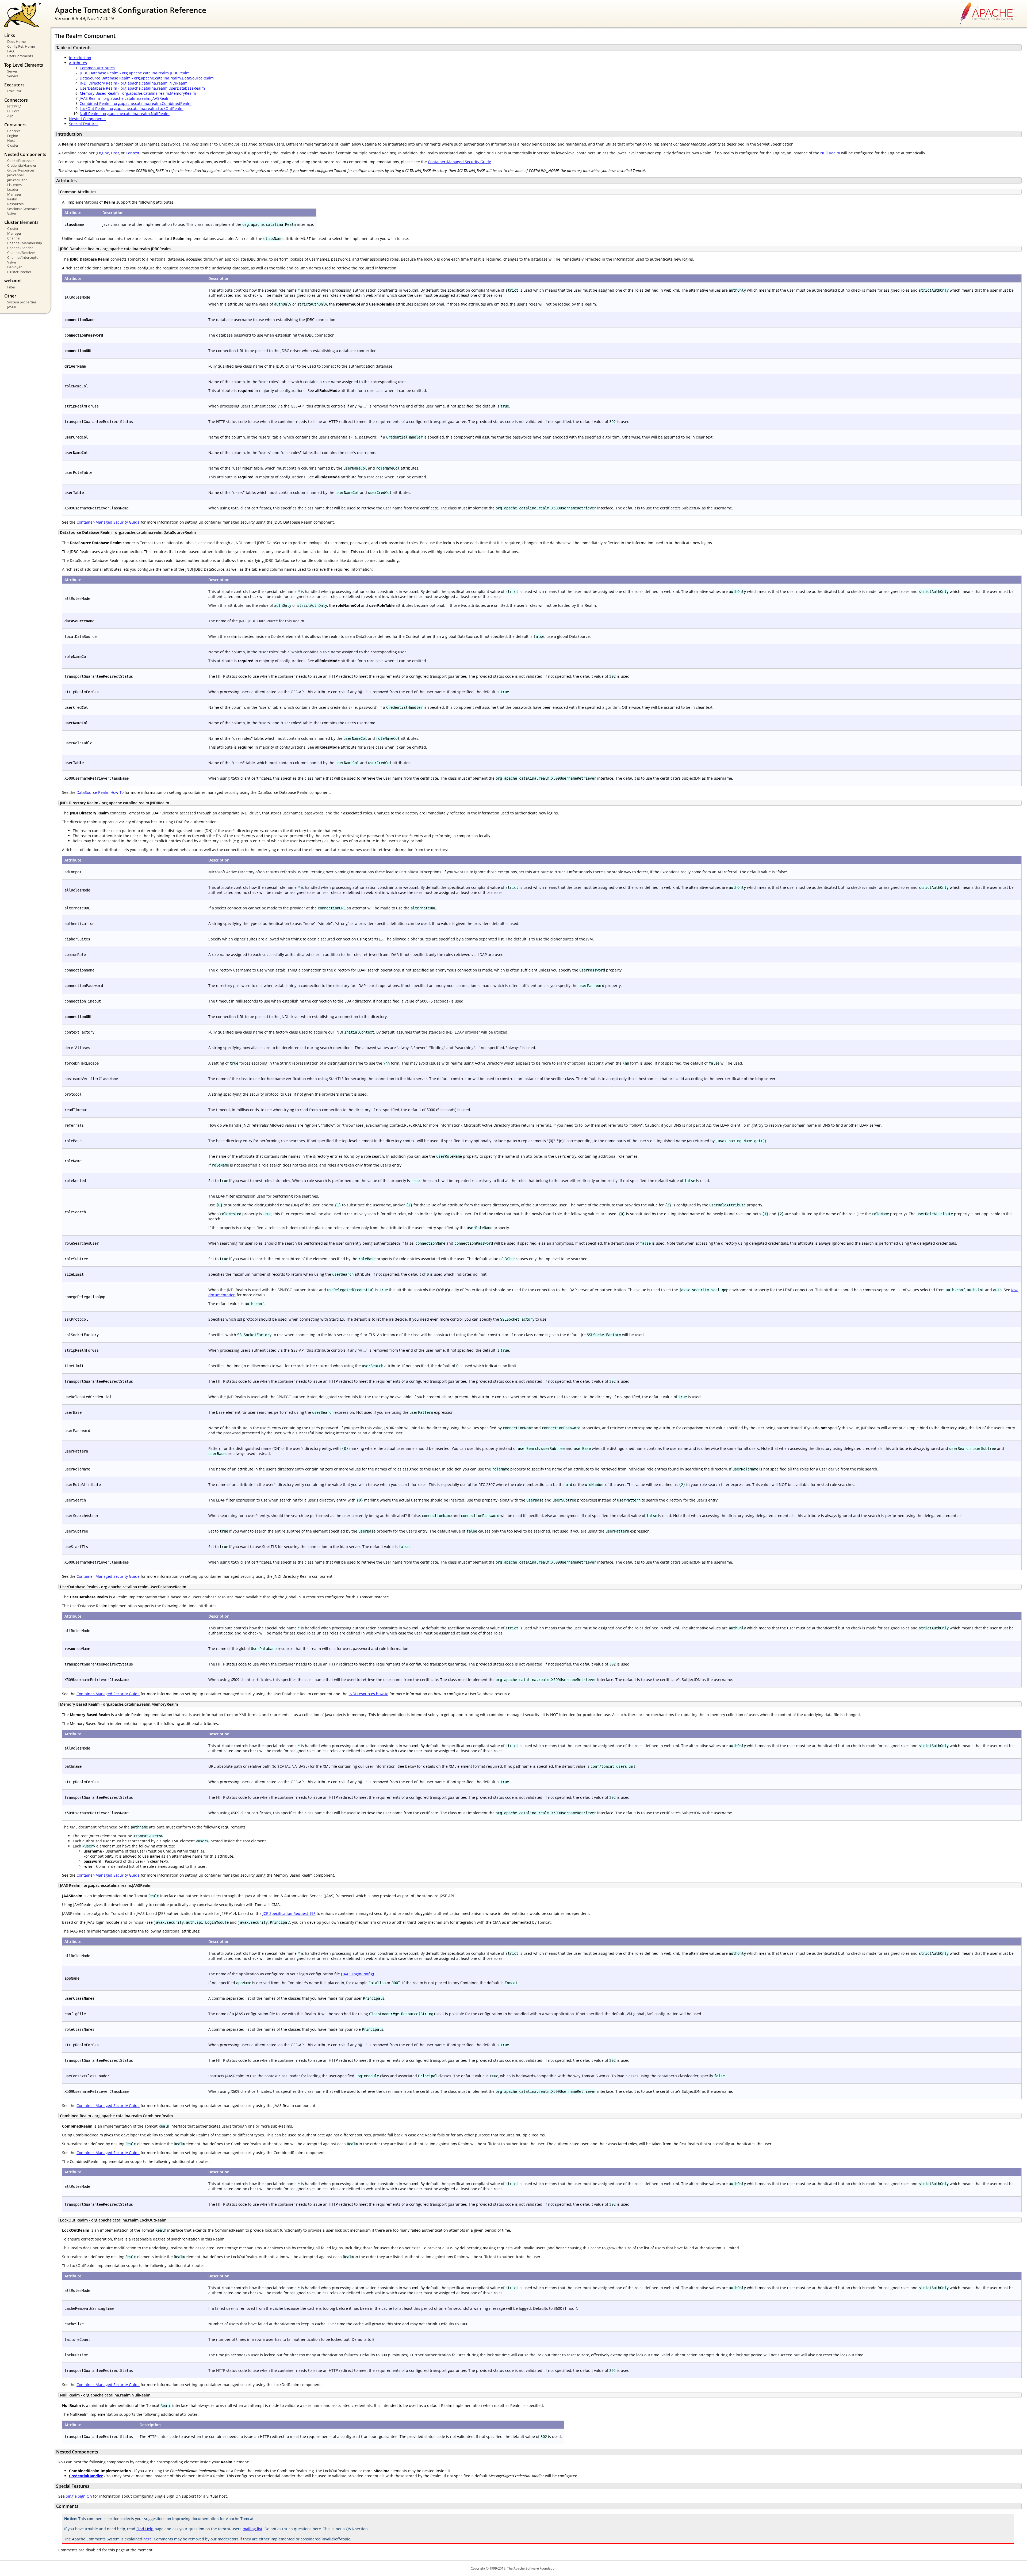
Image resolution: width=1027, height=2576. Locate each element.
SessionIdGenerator (23, 209)
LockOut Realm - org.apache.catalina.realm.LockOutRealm (132, 108)
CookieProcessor (21, 161)
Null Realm (830, 153)
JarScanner (16, 175)
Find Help (145, 2529)
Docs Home (16, 41)
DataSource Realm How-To (100, 792)
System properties (22, 302)
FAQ (11, 51)
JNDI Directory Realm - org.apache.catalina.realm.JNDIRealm (134, 83)
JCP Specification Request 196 (289, 1913)
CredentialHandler (22, 165)
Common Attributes (97, 68)
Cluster (13, 145)
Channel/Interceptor (24, 257)
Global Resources (21, 170)
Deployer (14, 267)
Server (12, 71)
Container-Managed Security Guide (459, 162)
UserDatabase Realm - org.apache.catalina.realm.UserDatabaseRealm (142, 88)
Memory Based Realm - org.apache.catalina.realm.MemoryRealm (138, 93)
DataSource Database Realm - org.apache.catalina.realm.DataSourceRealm (147, 78)
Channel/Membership (25, 243)
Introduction (80, 58)
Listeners (14, 185)
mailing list (252, 2529)
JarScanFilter (17, 180)
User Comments (20, 56)
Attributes (78, 63)
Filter (11, 287)
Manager (14, 194)
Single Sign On (79, 2496)
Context (14, 131)
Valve (12, 214)
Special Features (84, 124)
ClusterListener (19, 272)
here (147, 2539)
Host (11, 140)
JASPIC (12, 307)
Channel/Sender (20, 248)
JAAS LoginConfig (358, 1974)
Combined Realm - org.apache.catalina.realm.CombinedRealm (136, 103)
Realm (12, 199)
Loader (13, 189)
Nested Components (87, 119)
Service (13, 76)
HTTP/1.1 (14, 106)
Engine (13, 136)
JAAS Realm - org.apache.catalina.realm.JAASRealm (125, 98)
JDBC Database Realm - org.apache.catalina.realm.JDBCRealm (135, 73)
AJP (10, 116)
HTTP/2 (13, 111)
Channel (14, 238)
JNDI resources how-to (368, 1694)
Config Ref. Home (21, 46)
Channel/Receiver (21, 253)
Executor (14, 91)
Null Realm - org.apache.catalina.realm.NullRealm (125, 114)
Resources (15, 204)
